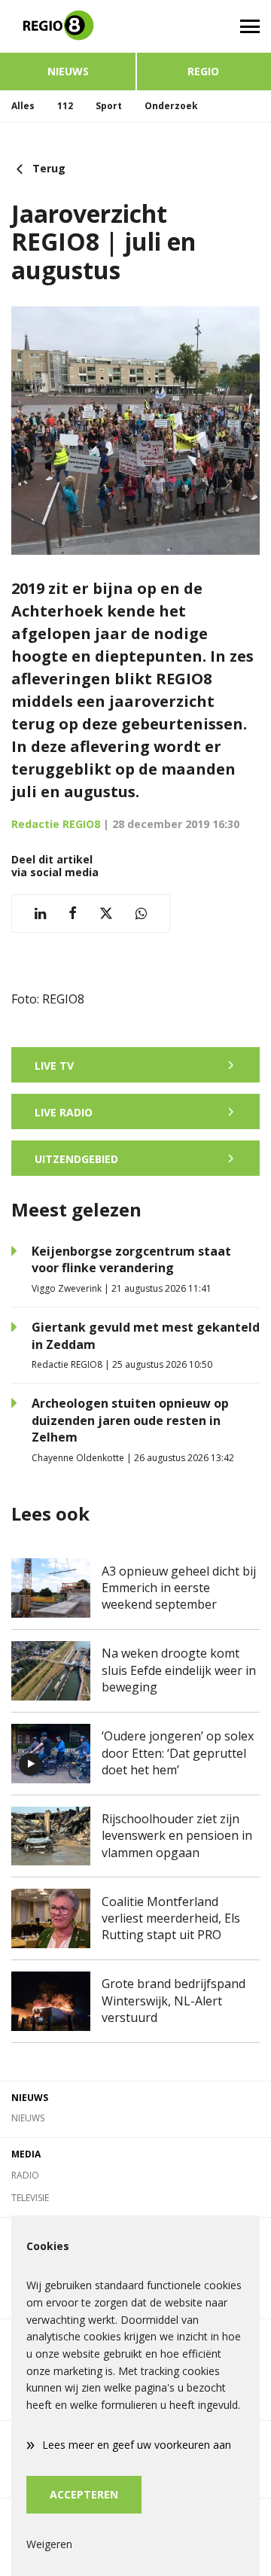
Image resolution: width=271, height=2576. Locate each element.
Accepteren (84, 2494)
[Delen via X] (106, 913)
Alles (23, 106)
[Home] (68, 26)
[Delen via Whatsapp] (141, 913)
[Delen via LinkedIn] (40, 913)
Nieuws (68, 71)
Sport (109, 106)
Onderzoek (171, 106)
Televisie (30, 2198)
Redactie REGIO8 (56, 824)
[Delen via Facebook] (73, 913)
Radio (25, 2175)
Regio (203, 71)
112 (65, 106)
